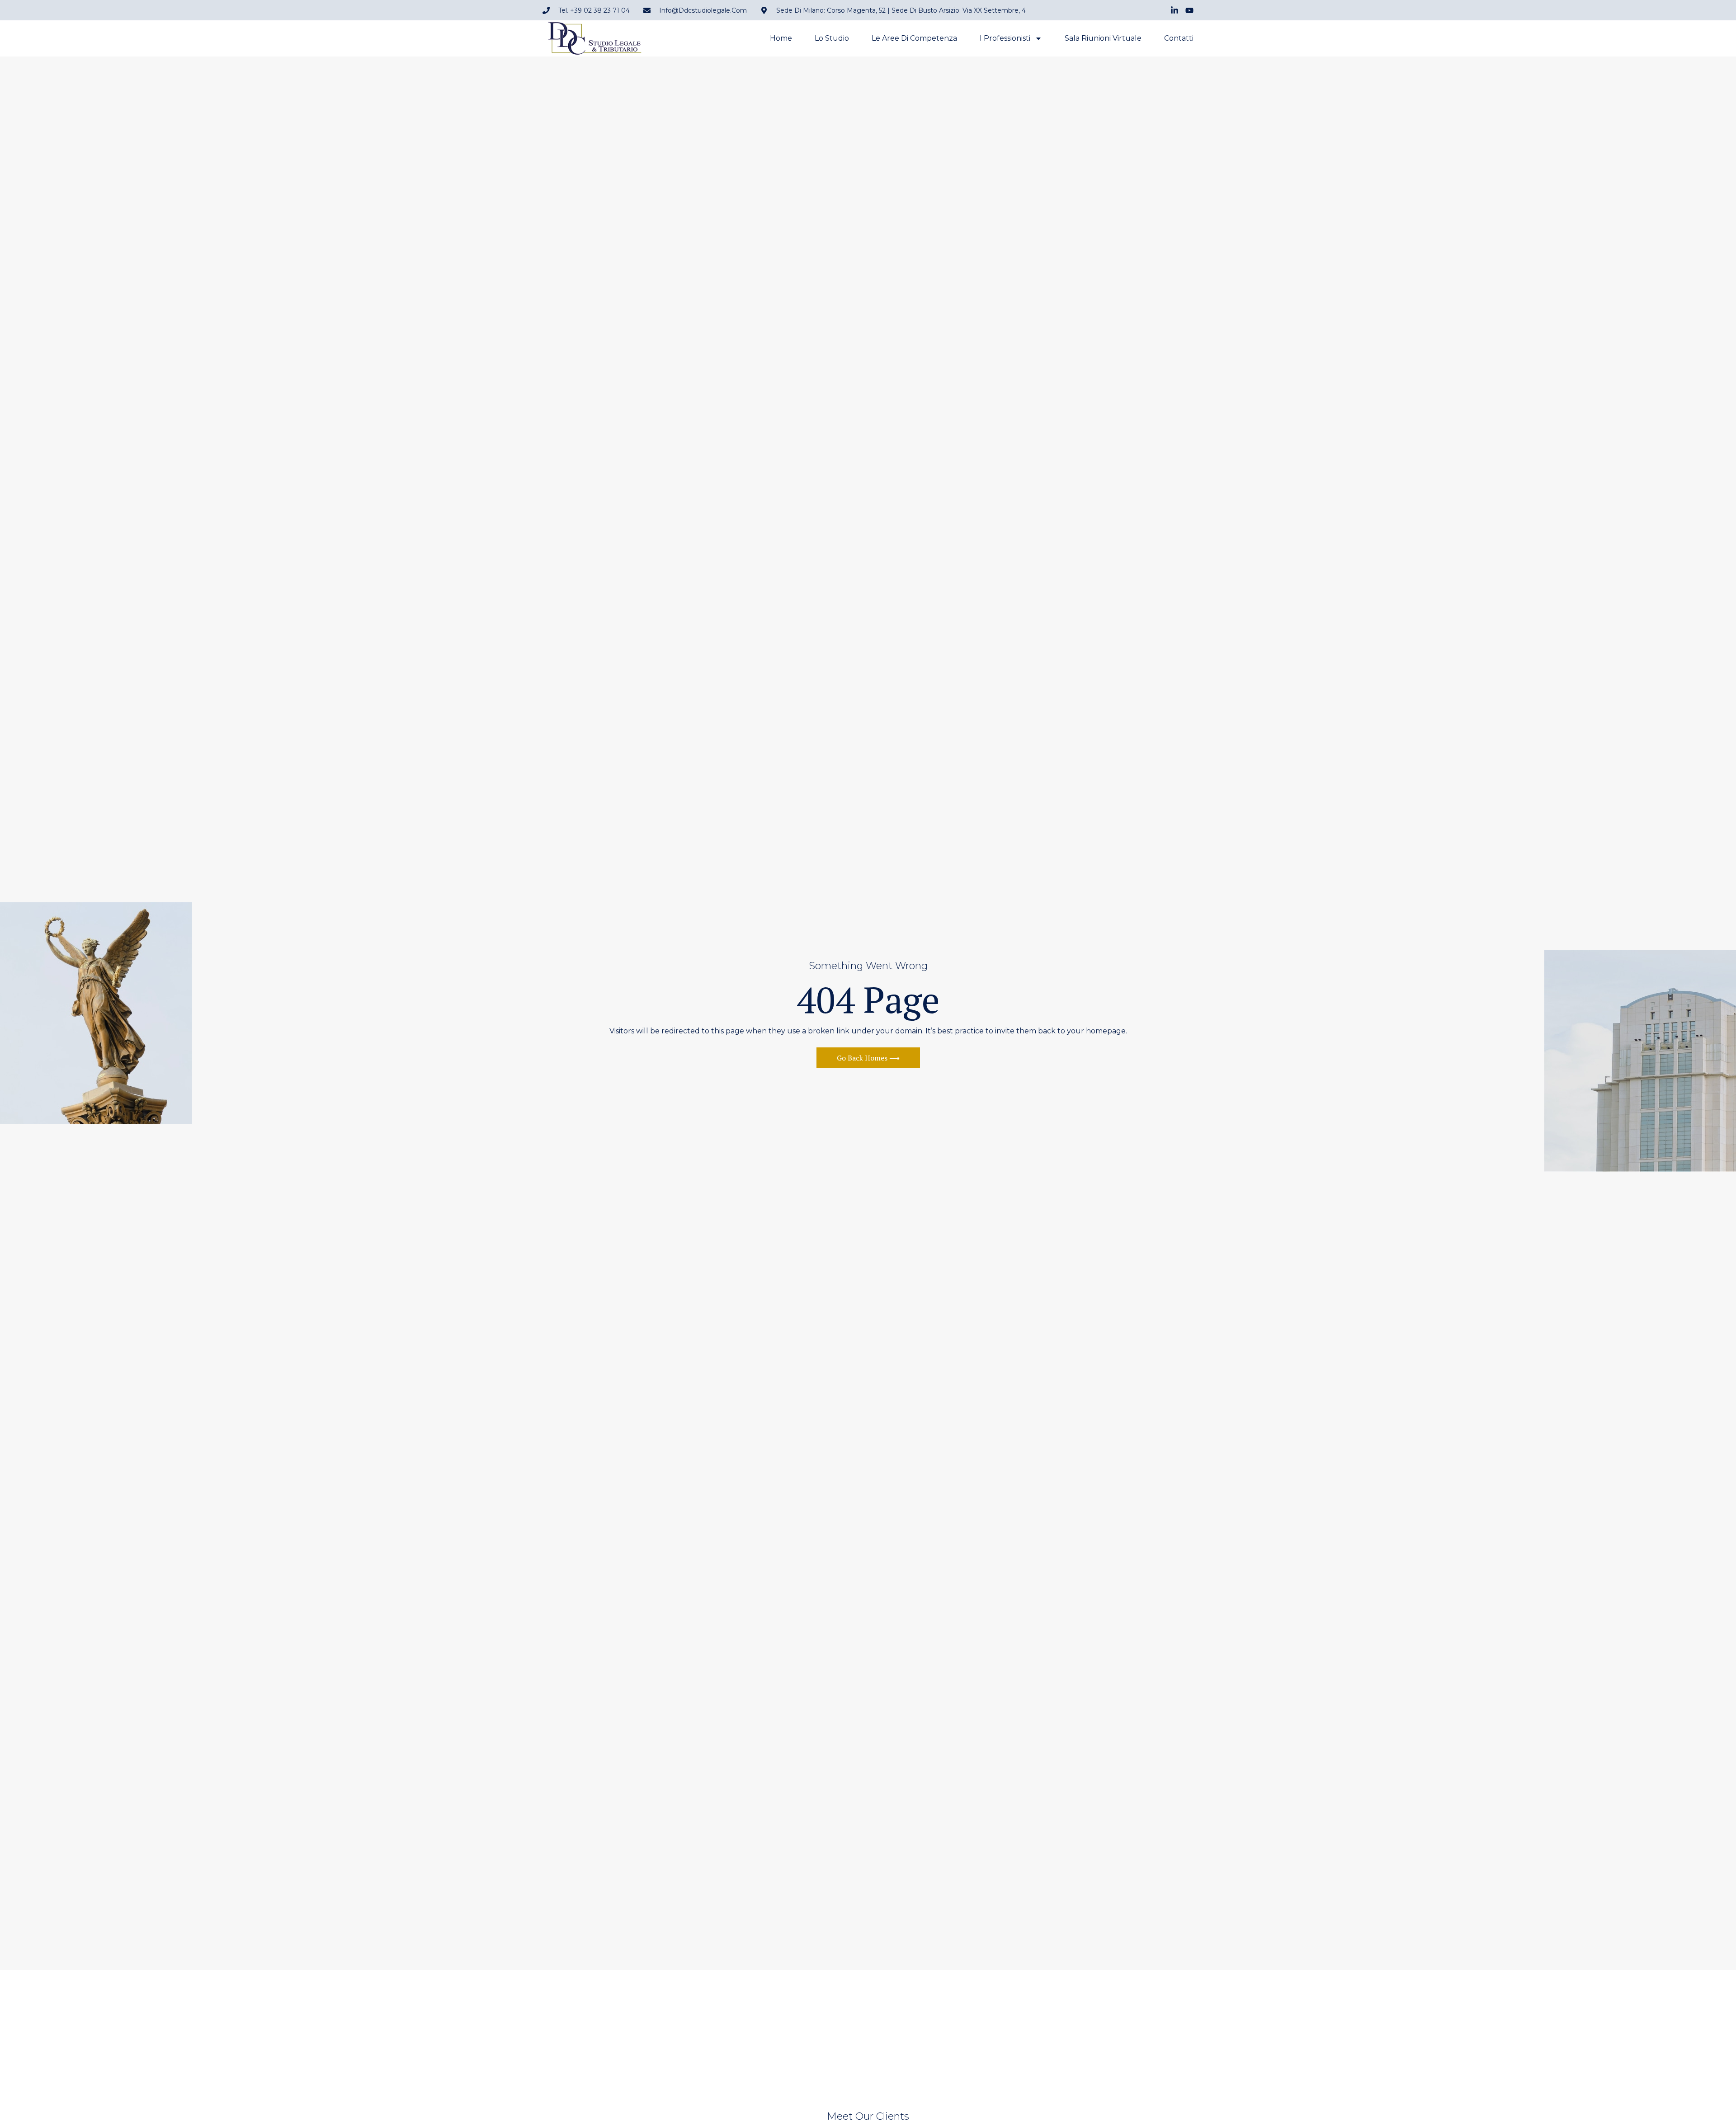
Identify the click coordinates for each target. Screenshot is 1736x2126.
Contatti (1179, 38)
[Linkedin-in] (1175, 10)
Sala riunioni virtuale (1103, 38)
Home (781, 38)
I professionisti (1005, 38)
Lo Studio (832, 38)
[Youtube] (1189, 10)
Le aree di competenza (914, 38)
